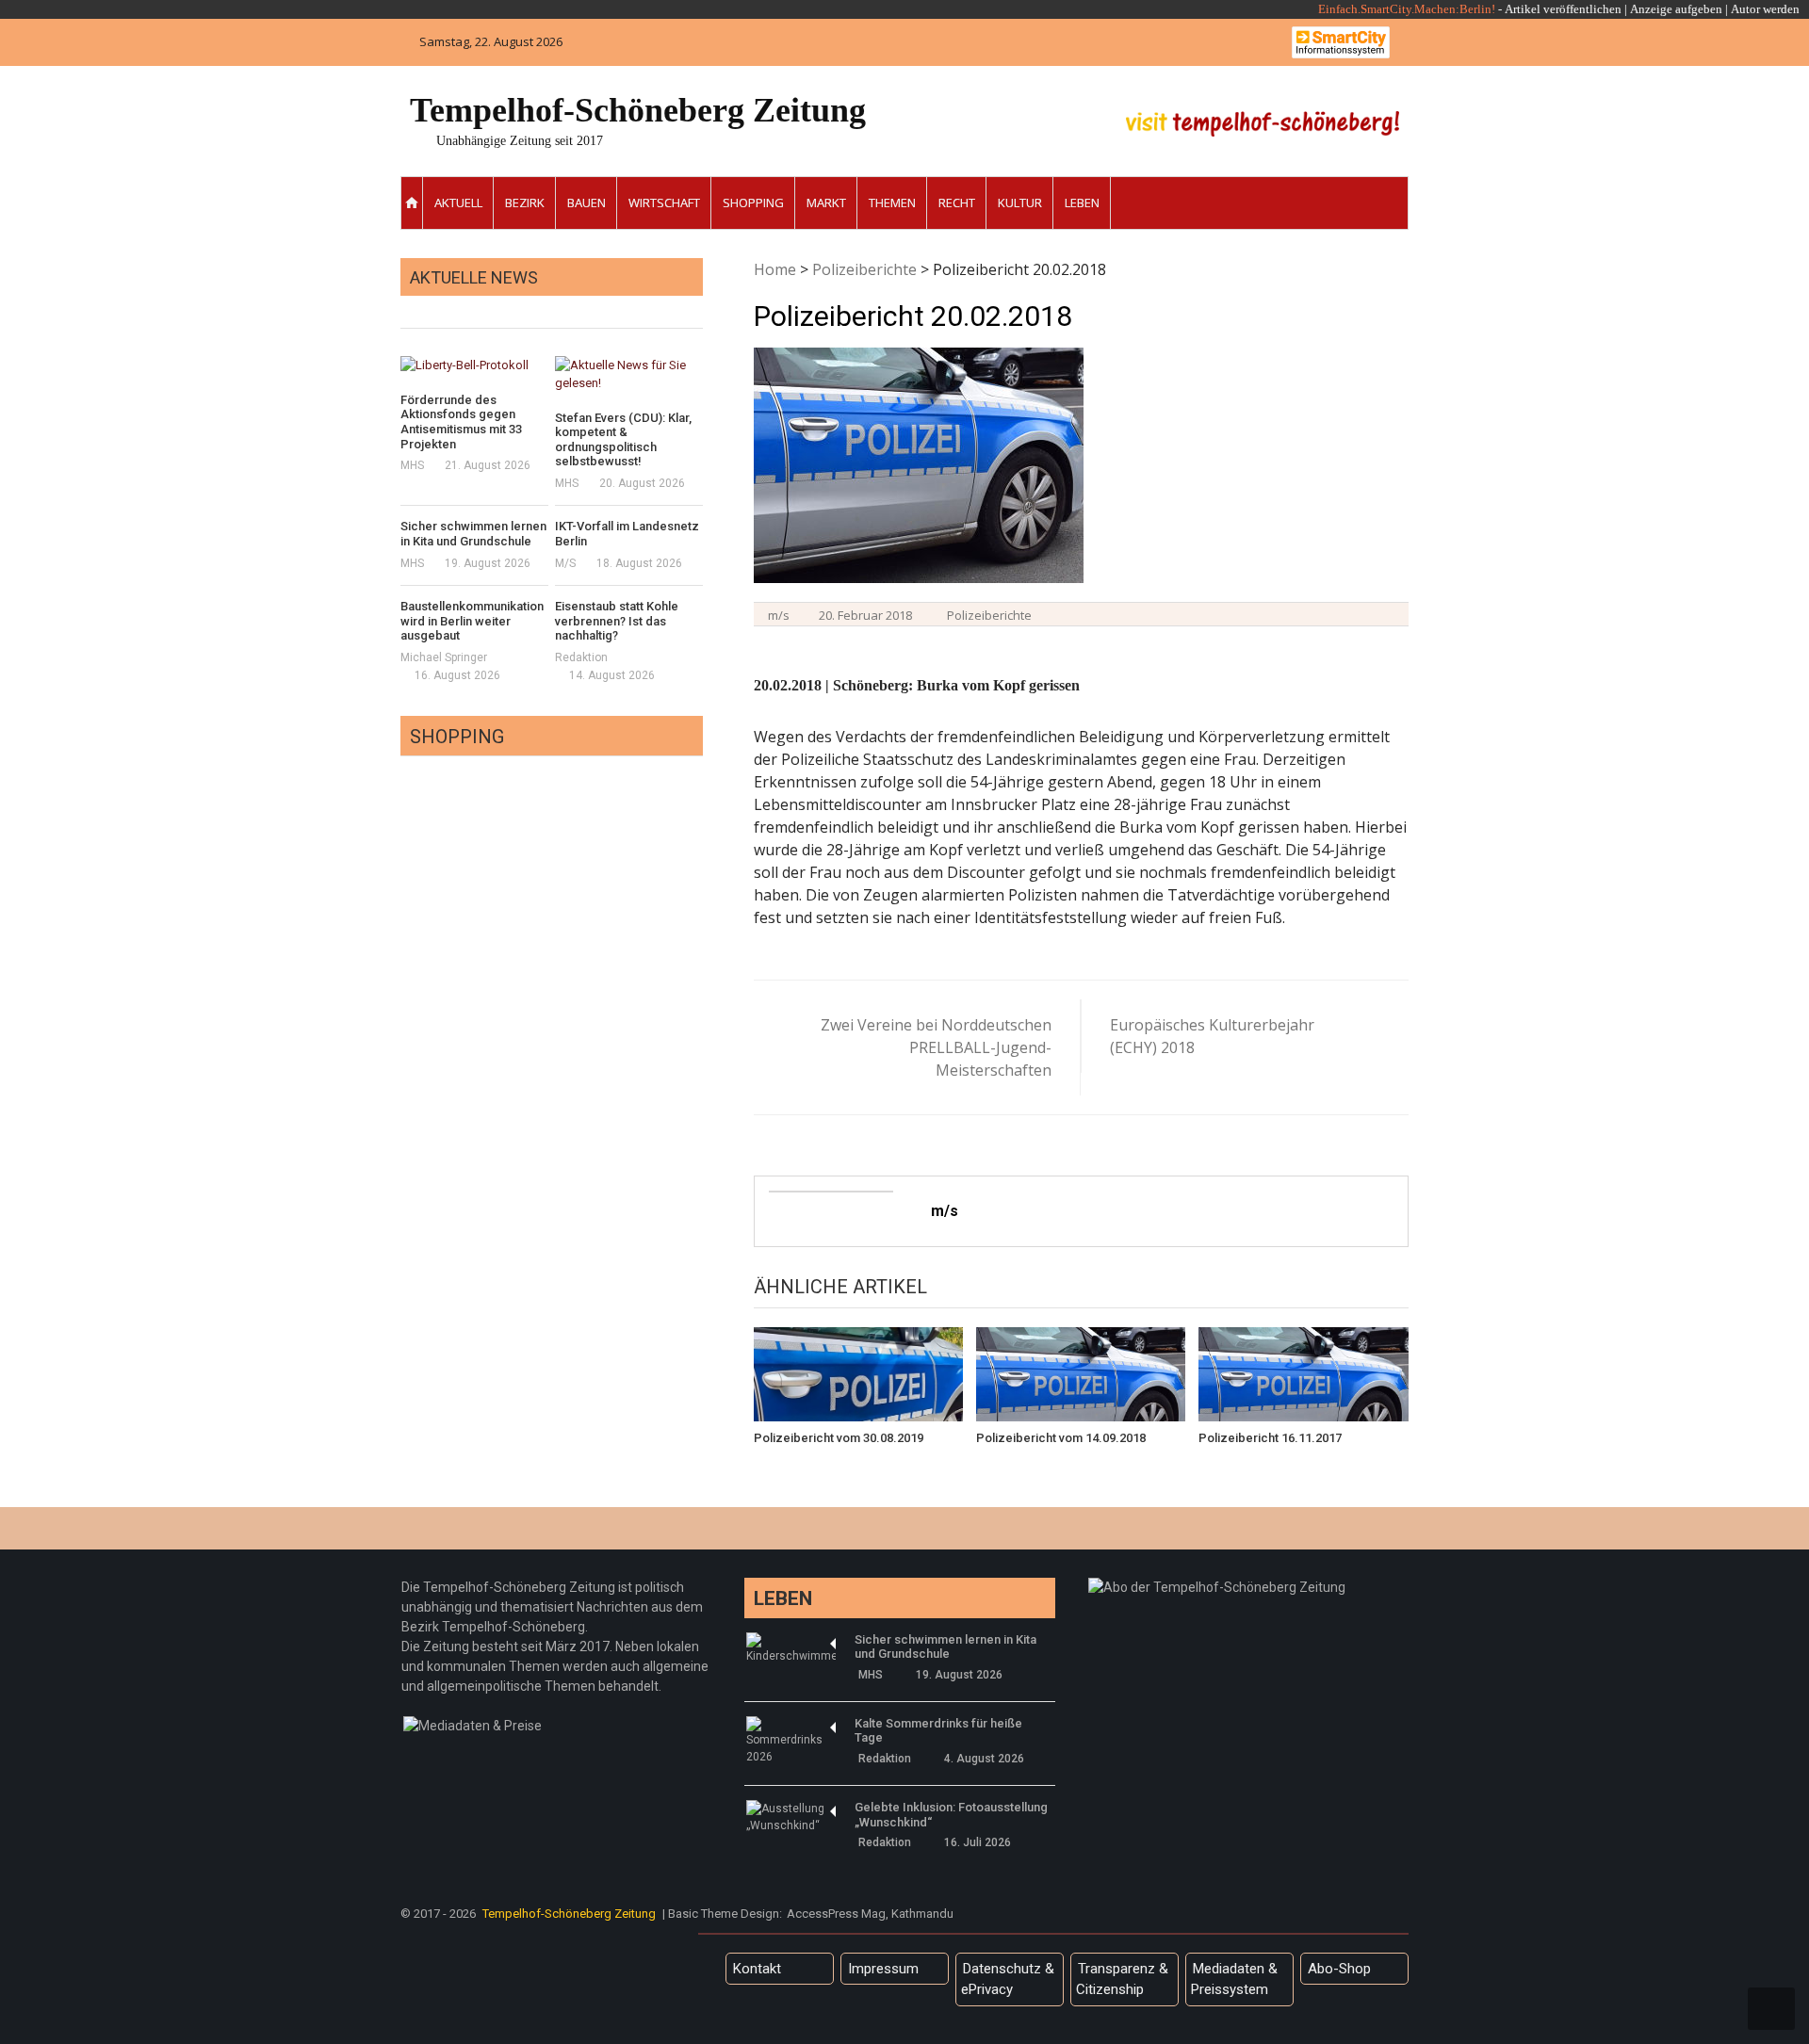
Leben (1082, 203)
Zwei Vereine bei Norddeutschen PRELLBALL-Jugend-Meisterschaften (936, 1047)
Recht (957, 203)
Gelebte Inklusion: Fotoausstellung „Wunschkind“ (951, 1815)
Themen (892, 203)
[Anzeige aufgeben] (1729, 9)
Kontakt (757, 1969)
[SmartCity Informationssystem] (1341, 42)
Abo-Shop (1339, 1969)
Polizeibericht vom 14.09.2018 (1061, 1438)
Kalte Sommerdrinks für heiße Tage (938, 1731)
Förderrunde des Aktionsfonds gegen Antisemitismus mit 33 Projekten (461, 422)
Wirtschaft (664, 203)
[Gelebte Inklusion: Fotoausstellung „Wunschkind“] (791, 1817)
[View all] (697, 307)
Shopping (753, 203)
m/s (779, 615)
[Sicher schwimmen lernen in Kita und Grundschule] (791, 1648)
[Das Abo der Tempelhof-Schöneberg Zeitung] (1217, 1587)
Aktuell (458, 203)
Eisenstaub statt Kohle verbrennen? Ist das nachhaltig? (617, 621)
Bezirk (525, 203)
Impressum (883, 1969)
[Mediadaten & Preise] (473, 1726)
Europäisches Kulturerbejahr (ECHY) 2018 (1212, 1036)
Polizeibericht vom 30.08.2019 (839, 1438)
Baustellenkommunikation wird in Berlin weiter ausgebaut (472, 621)
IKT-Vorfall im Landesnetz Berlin (627, 534)
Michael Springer (444, 657)
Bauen (587, 203)
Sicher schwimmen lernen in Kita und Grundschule (473, 534)
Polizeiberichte (864, 269)
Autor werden (1765, 9)
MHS (412, 465)
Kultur (1020, 203)
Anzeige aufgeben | (1679, 9)
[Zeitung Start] (412, 203)
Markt (826, 203)
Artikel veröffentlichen (1563, 9)
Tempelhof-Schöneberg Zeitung (638, 110)
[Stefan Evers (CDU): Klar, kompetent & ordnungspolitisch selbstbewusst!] (629, 374)
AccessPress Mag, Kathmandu (870, 1914)
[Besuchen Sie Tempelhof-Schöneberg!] (1263, 124)
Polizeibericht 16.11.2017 (1270, 1438)
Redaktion (581, 657)
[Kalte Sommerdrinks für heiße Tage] (791, 1741)
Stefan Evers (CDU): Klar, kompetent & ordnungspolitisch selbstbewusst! (623, 440)
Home (775, 269)
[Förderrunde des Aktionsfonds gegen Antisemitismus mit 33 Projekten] (474, 365)
